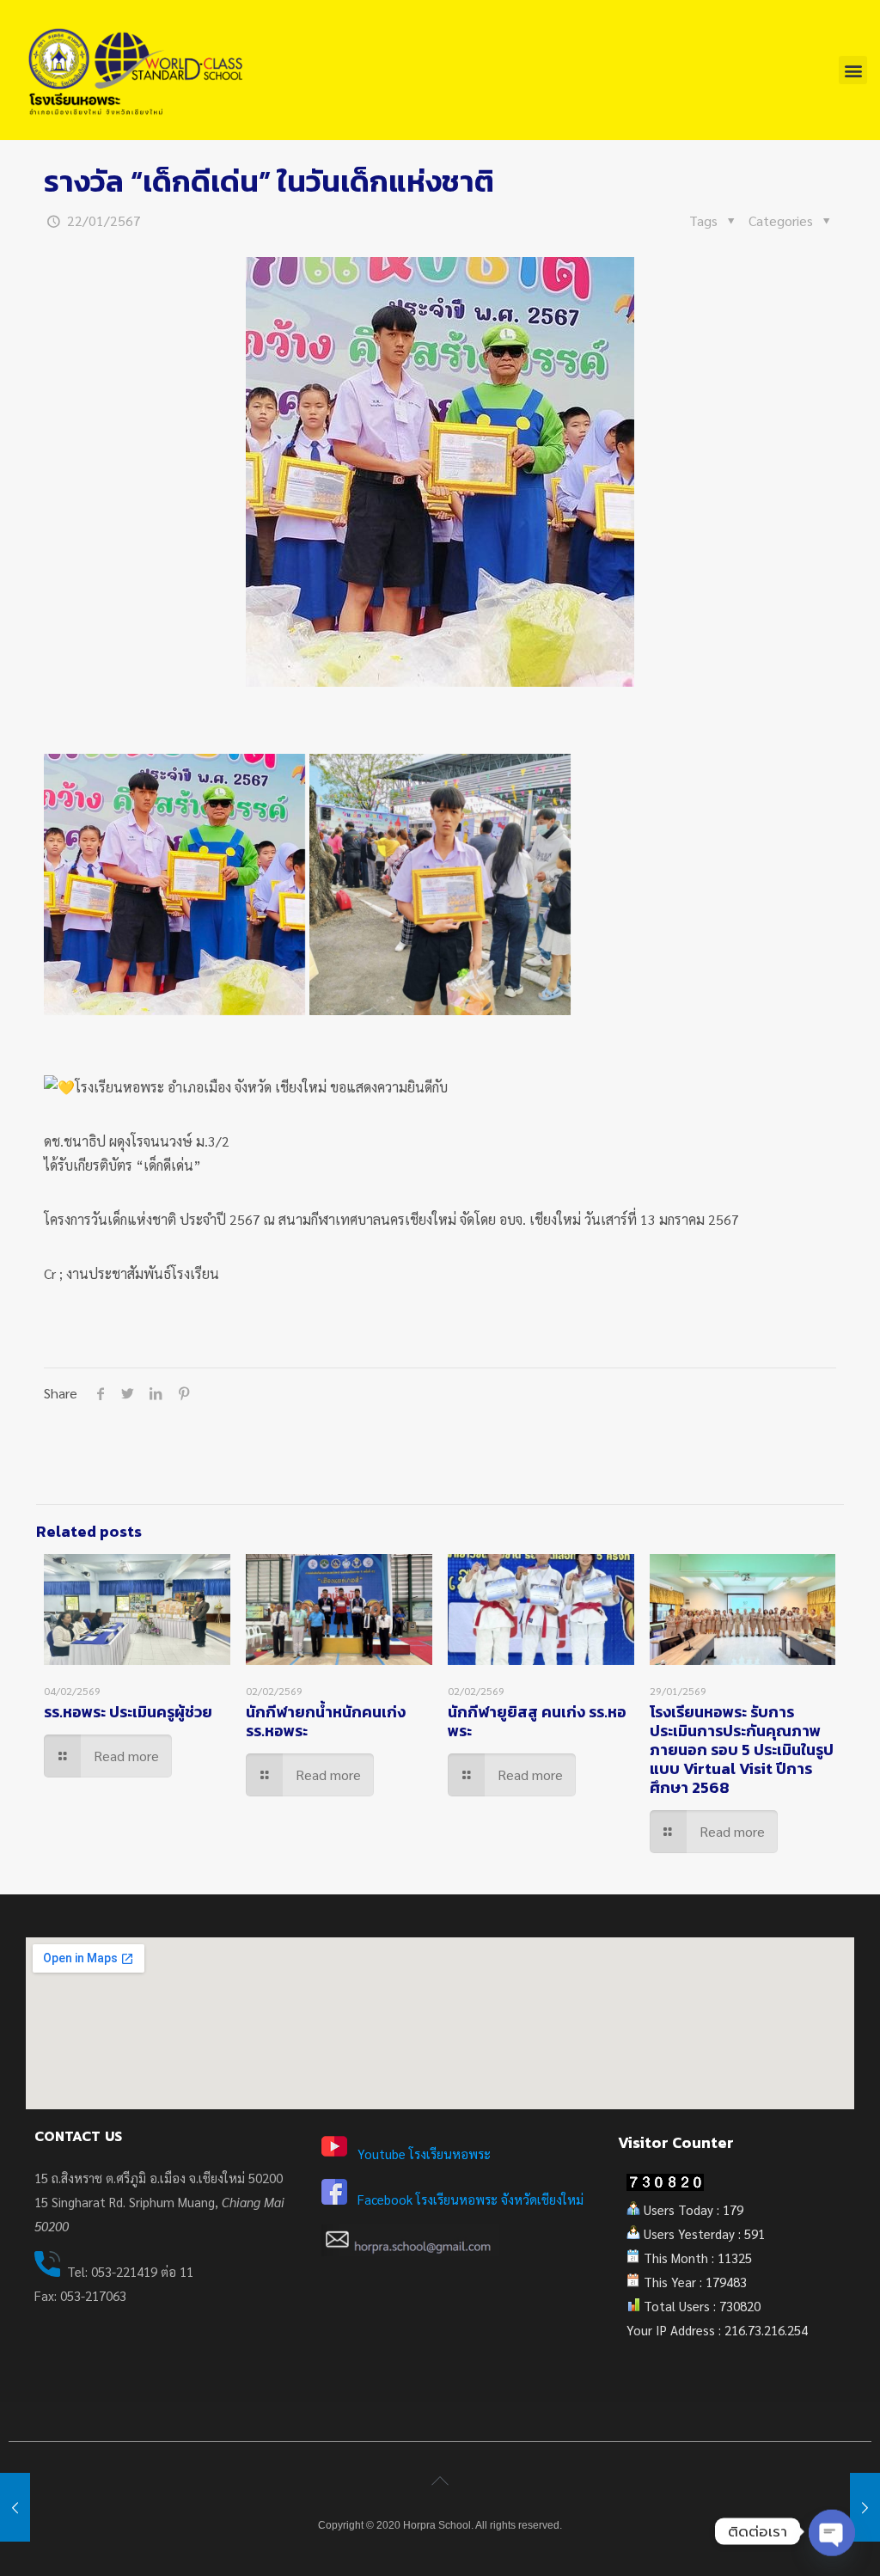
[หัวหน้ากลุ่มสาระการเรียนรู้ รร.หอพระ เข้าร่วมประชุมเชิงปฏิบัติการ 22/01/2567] (865, 2507)
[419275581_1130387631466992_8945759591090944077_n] (174, 884)
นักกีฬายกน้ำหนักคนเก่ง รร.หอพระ (326, 1721)
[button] (853, 70)
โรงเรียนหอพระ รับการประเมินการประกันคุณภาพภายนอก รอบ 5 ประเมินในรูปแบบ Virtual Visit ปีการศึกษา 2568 (742, 1750)
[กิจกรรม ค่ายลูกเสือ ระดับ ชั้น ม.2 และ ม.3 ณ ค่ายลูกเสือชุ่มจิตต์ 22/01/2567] (15, 2507)
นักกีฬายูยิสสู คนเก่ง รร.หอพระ (537, 1721)
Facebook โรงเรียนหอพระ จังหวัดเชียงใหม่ (471, 2199)
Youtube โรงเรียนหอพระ (424, 2154)
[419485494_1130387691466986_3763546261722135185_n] (440, 884)
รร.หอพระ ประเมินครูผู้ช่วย (128, 1712)
